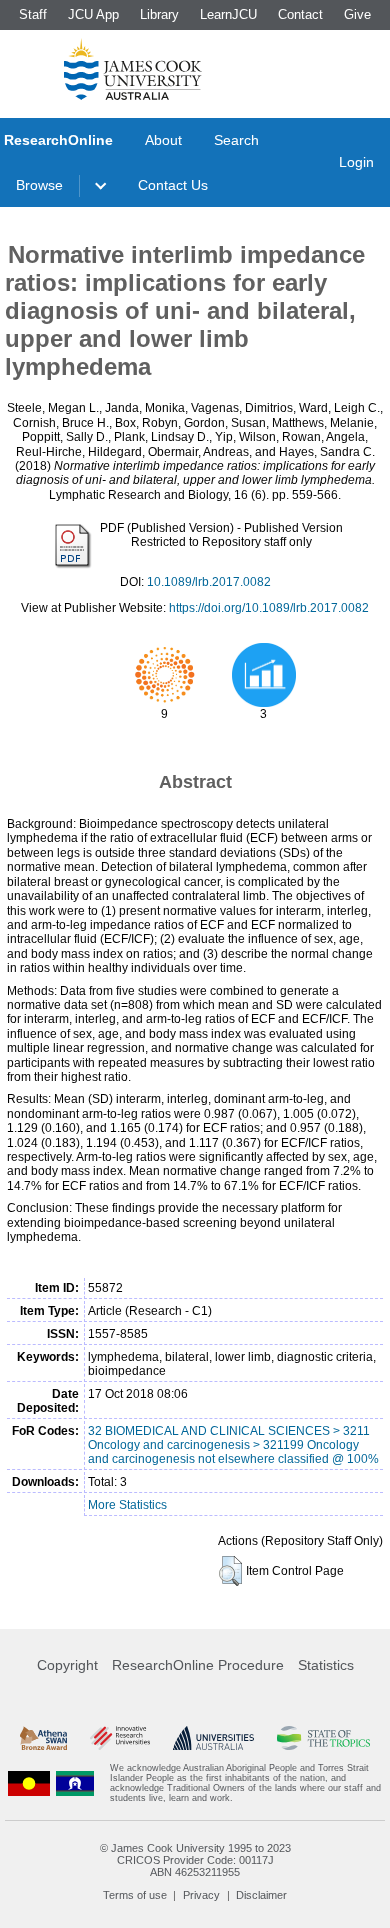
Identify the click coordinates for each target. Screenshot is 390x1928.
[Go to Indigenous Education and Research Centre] (29, 1783)
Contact (300, 14)
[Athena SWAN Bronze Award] (43, 1738)
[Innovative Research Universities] (120, 1738)
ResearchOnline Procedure (198, 1665)
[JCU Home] (133, 69)
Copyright (67, 1665)
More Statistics (127, 1505)
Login (356, 162)
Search (236, 140)
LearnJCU (228, 14)
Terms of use (135, 1895)
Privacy (201, 1895)
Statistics (326, 1665)
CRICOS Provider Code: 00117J (195, 1860)
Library (159, 14)
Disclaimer (261, 1895)
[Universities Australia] (214, 1738)
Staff (33, 14)
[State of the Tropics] (323, 1738)
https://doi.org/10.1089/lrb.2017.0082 (269, 608)
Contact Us (173, 185)
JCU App (93, 14)
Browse (39, 185)
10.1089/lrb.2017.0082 (209, 582)
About (163, 140)
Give (357, 14)
